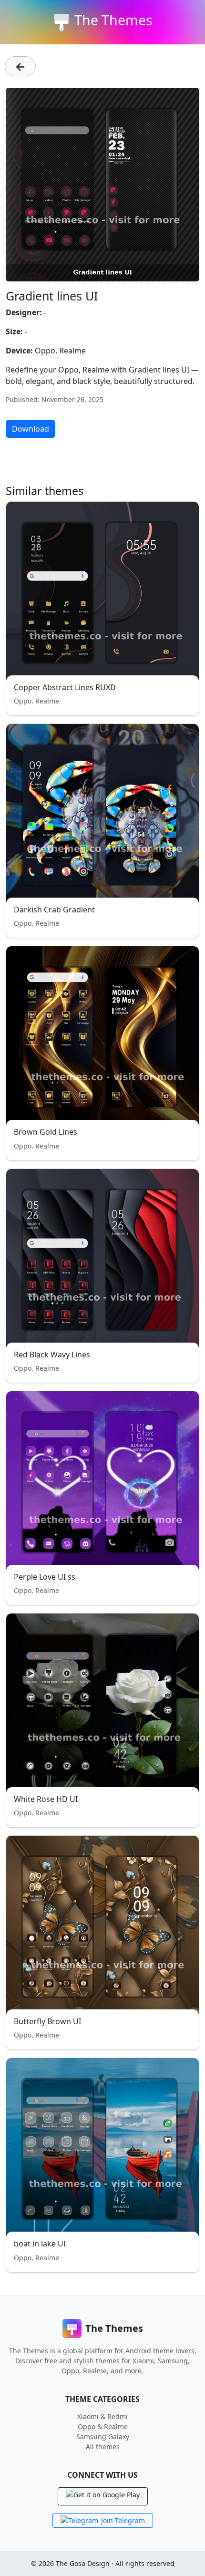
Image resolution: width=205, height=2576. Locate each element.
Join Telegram (123, 2520)
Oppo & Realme (103, 2426)
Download (31, 429)
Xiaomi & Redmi (102, 2416)
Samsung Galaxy (103, 2436)
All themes (103, 2447)
